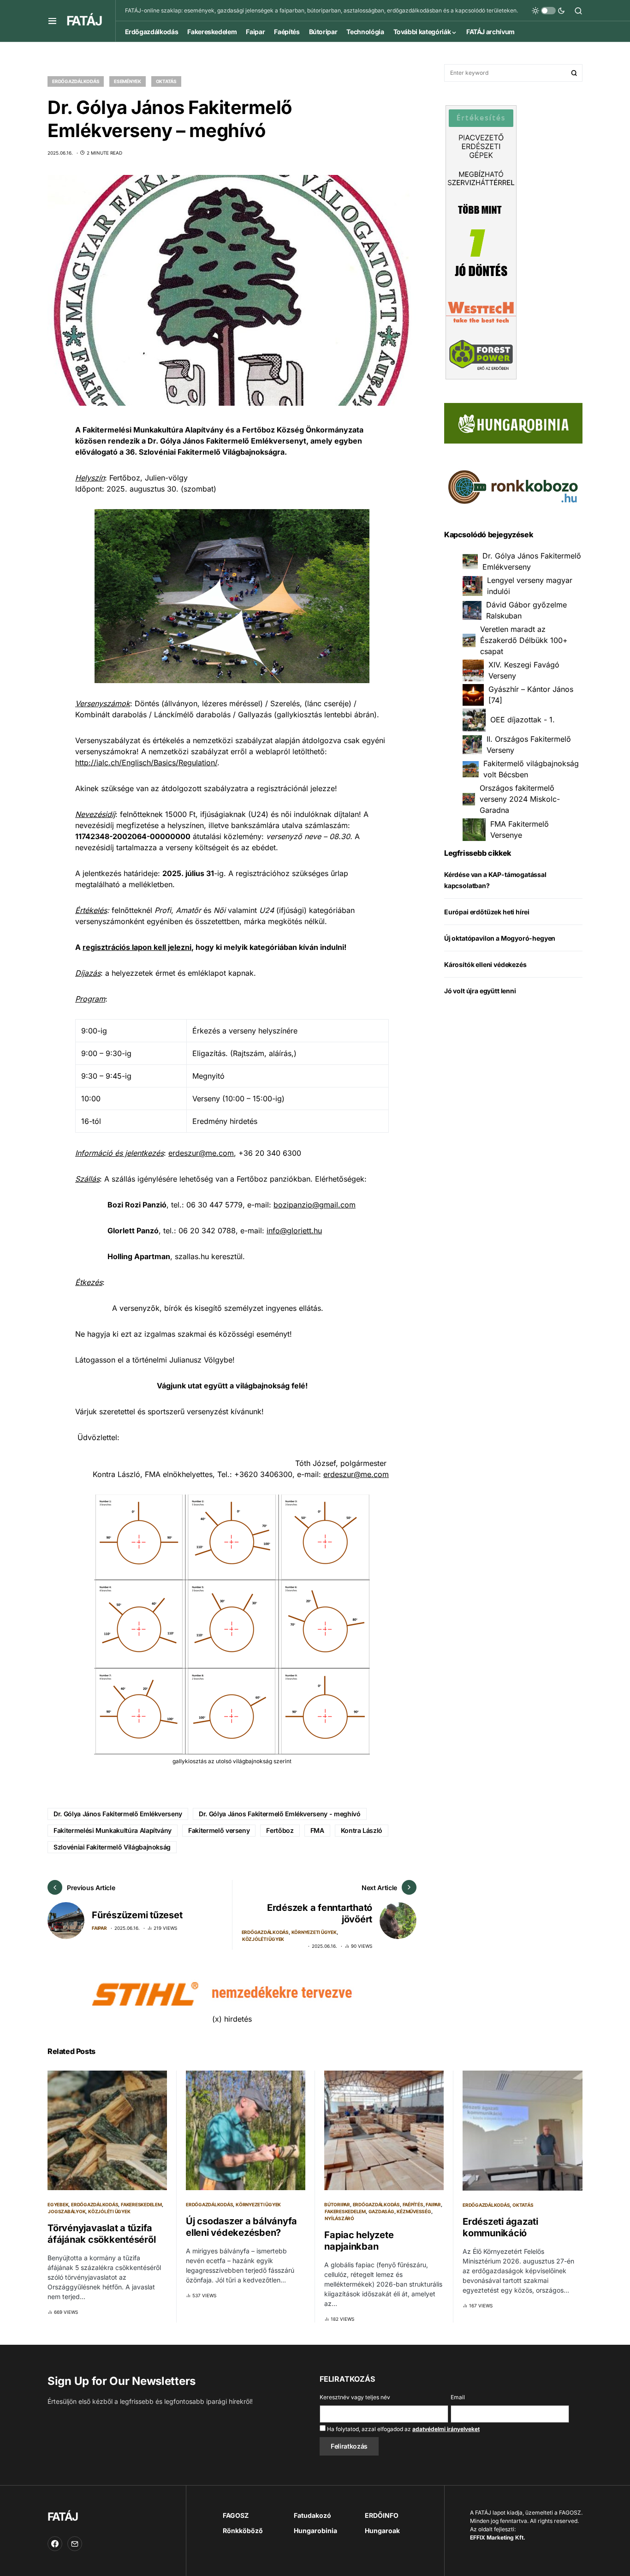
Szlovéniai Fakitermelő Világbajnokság (112, 1847)
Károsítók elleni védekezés (485, 964)
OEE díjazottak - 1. (523, 720)
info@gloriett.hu (294, 1231)
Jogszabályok (67, 2211)
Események (128, 81)
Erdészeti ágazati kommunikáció (500, 2227)
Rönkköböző (243, 2531)
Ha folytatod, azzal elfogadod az (403, 2429)
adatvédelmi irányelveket (446, 2429)
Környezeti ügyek (314, 1932)
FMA (317, 1830)
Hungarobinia (315, 2531)
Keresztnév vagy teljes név (355, 2397)
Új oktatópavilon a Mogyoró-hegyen (500, 938)
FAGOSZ (236, 2515)
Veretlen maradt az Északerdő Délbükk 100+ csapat (524, 641)
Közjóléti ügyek (263, 1939)
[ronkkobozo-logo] (513, 486)
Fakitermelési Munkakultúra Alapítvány (113, 1830)
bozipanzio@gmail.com (315, 1205)
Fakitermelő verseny (219, 1830)
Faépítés (413, 2204)
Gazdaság (381, 2211)
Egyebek (58, 2204)
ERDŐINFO (382, 2515)
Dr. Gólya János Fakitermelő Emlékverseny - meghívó (280, 1814)
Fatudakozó (312, 2515)
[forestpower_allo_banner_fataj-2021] (481, 241)
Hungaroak (382, 2531)
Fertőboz (280, 1830)
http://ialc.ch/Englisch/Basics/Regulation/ (146, 763)
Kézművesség (414, 2211)
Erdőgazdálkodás (76, 81)
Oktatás (166, 81)
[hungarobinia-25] (513, 422)
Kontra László (362, 1830)
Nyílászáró (339, 2218)
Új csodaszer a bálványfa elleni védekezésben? (241, 2227)
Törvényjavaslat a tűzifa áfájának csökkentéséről (101, 2234)
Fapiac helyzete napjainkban (359, 2241)
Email (458, 2397)
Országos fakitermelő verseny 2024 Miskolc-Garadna (520, 799)
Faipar (99, 1928)
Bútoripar (337, 2204)
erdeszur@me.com (201, 1153)
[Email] (75, 2544)
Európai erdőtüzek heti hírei (487, 912)
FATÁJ (84, 21)
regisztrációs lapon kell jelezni (137, 947)
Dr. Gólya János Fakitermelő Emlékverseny (118, 1814)
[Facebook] (55, 2544)
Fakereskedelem (141, 2204)
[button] (52, 21)
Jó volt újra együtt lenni (480, 991)
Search (574, 73)
